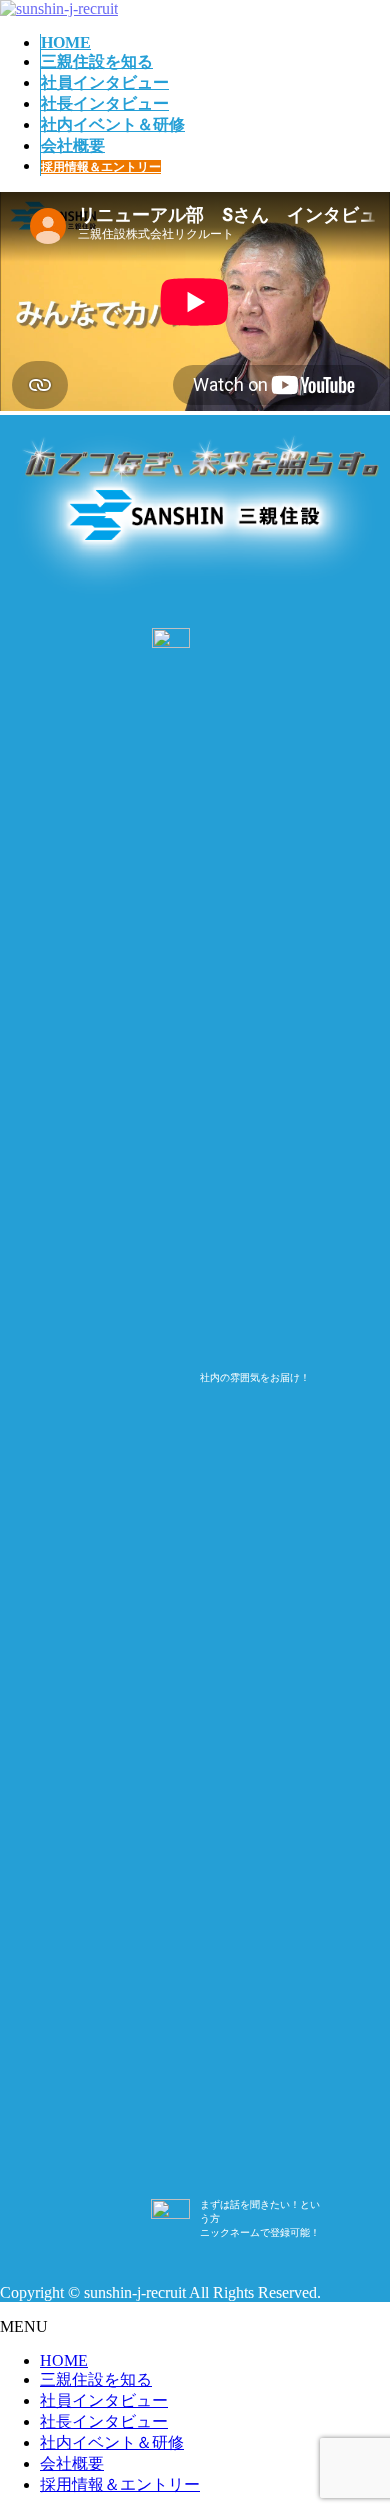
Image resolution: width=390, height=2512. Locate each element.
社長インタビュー (104, 2421)
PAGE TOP (342, 2395)
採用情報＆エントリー (120, 2484)
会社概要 (72, 2463)
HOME (64, 2360)
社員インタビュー (104, 2400)
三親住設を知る (96, 2379)
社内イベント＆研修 (112, 2442)
